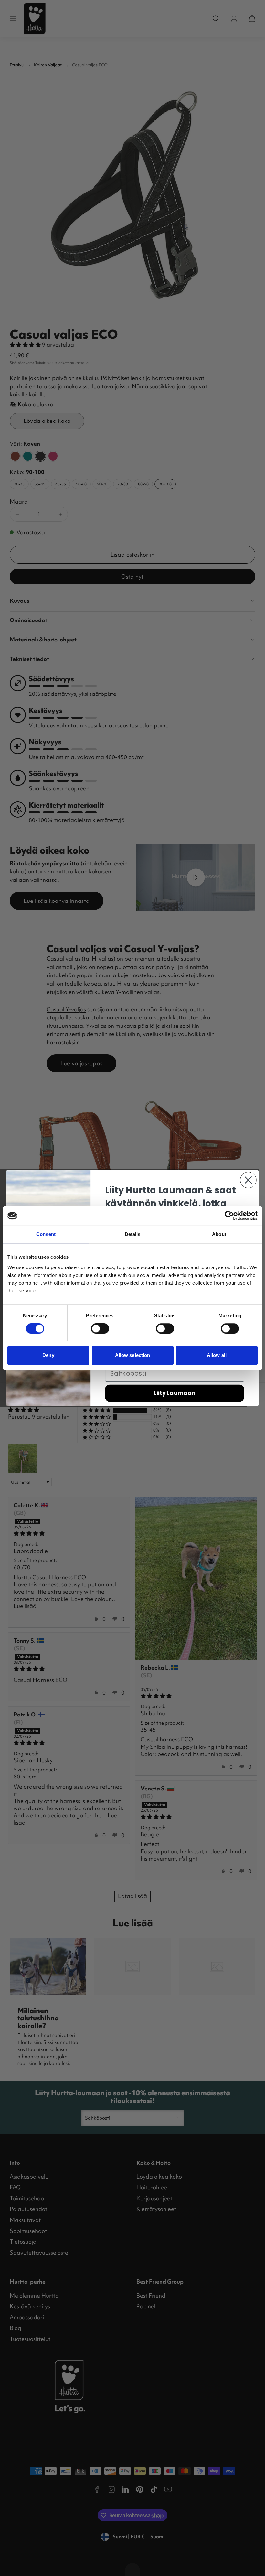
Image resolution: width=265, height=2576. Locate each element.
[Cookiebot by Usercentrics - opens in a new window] (229, 1216)
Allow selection (133, 1355)
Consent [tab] (46, 1234)
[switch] (100, 1329)
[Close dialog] (248, 1180)
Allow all (217, 1355)
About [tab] (219, 1234)
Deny (48, 1355)
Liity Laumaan (175, 1393)
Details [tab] (133, 1234)
